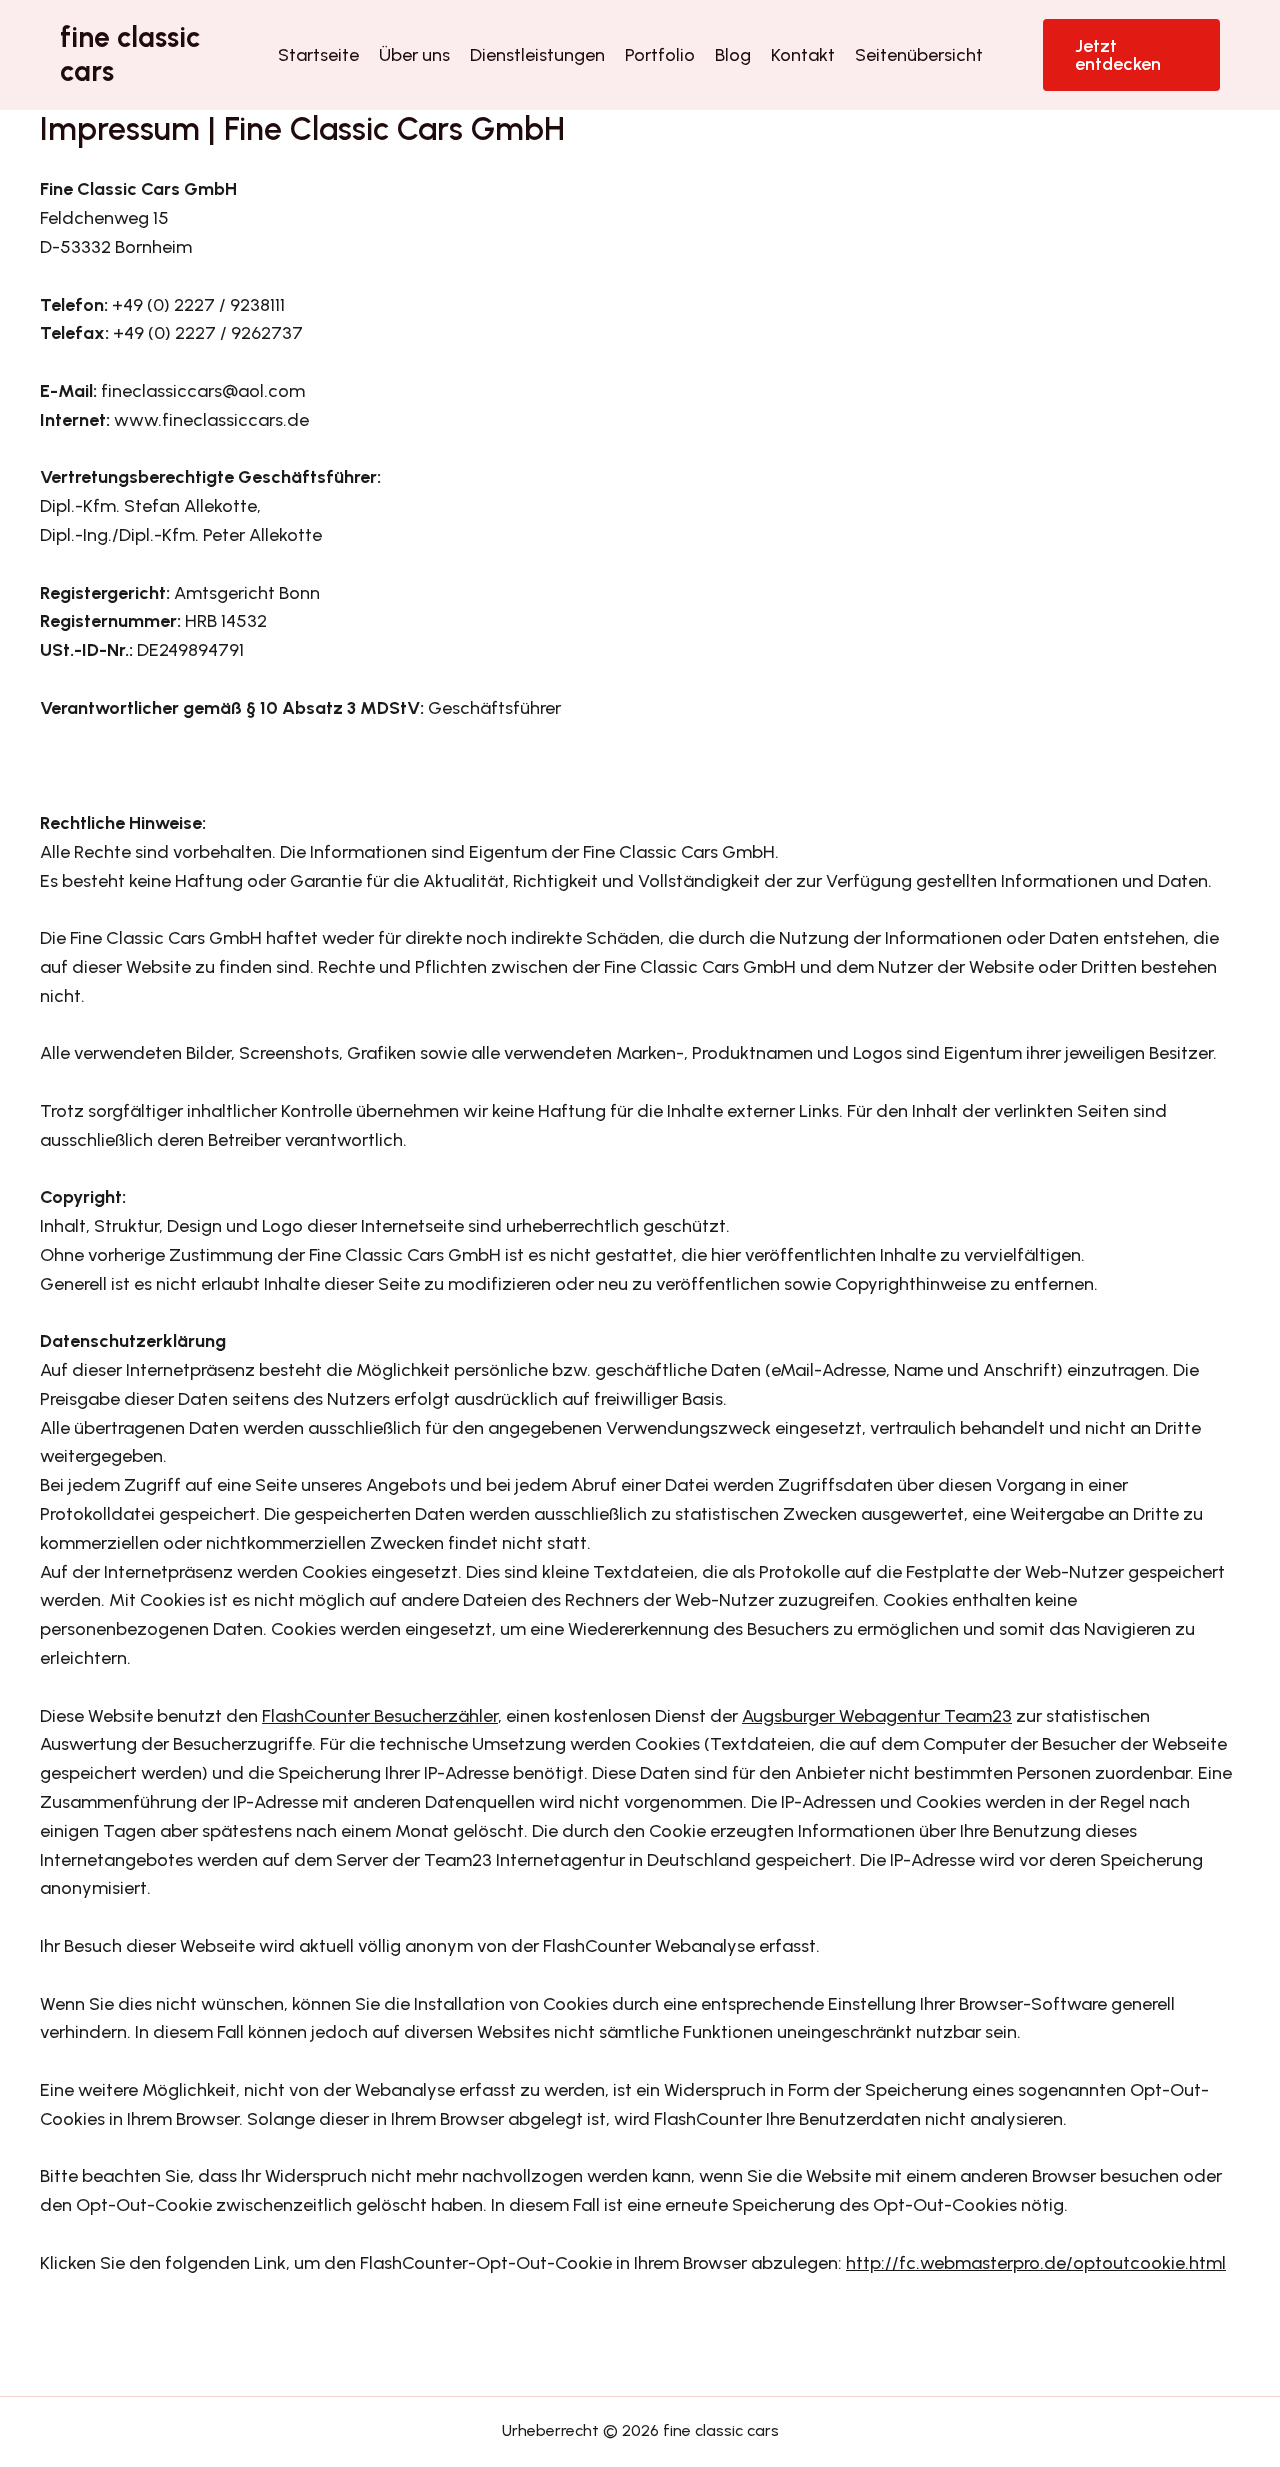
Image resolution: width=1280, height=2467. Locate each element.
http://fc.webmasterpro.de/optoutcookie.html (1036, 2263)
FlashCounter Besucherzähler (380, 1716)
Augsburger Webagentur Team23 (877, 1716)
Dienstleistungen (537, 55)
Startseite (318, 55)
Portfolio (660, 55)
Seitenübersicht (919, 55)
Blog (733, 55)
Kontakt (803, 55)
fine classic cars (130, 54)
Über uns (414, 55)
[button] (1132, 55)
